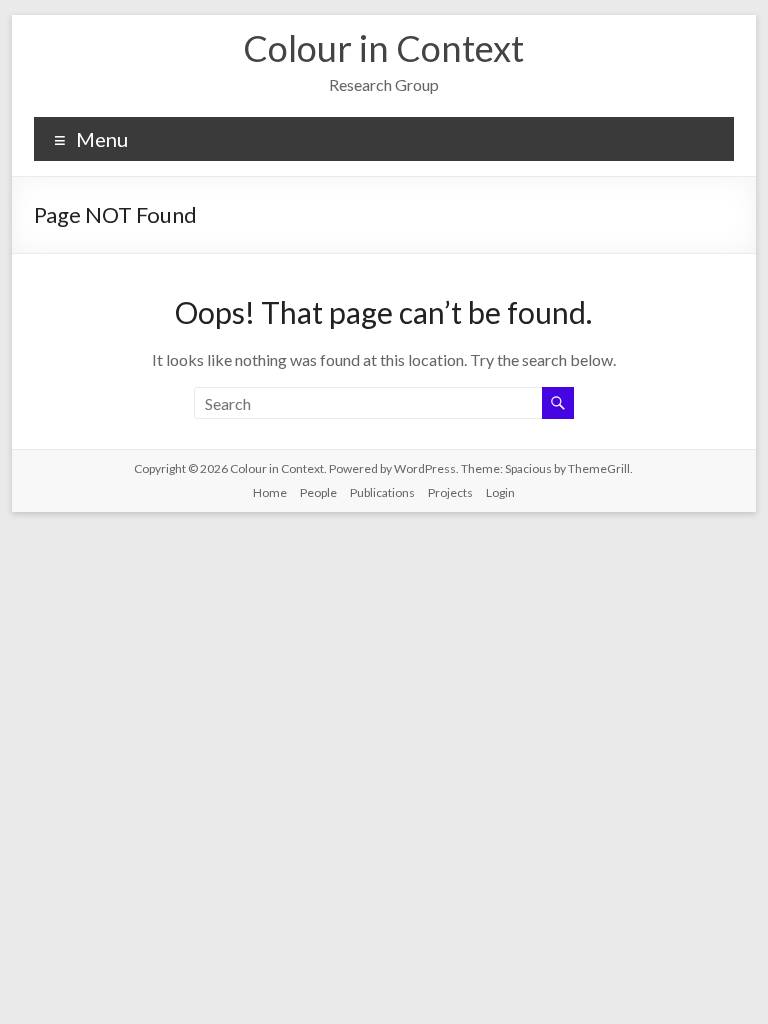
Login (500, 492)
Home (270, 492)
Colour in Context (383, 48)
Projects (450, 492)
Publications (382, 492)
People (318, 492)
